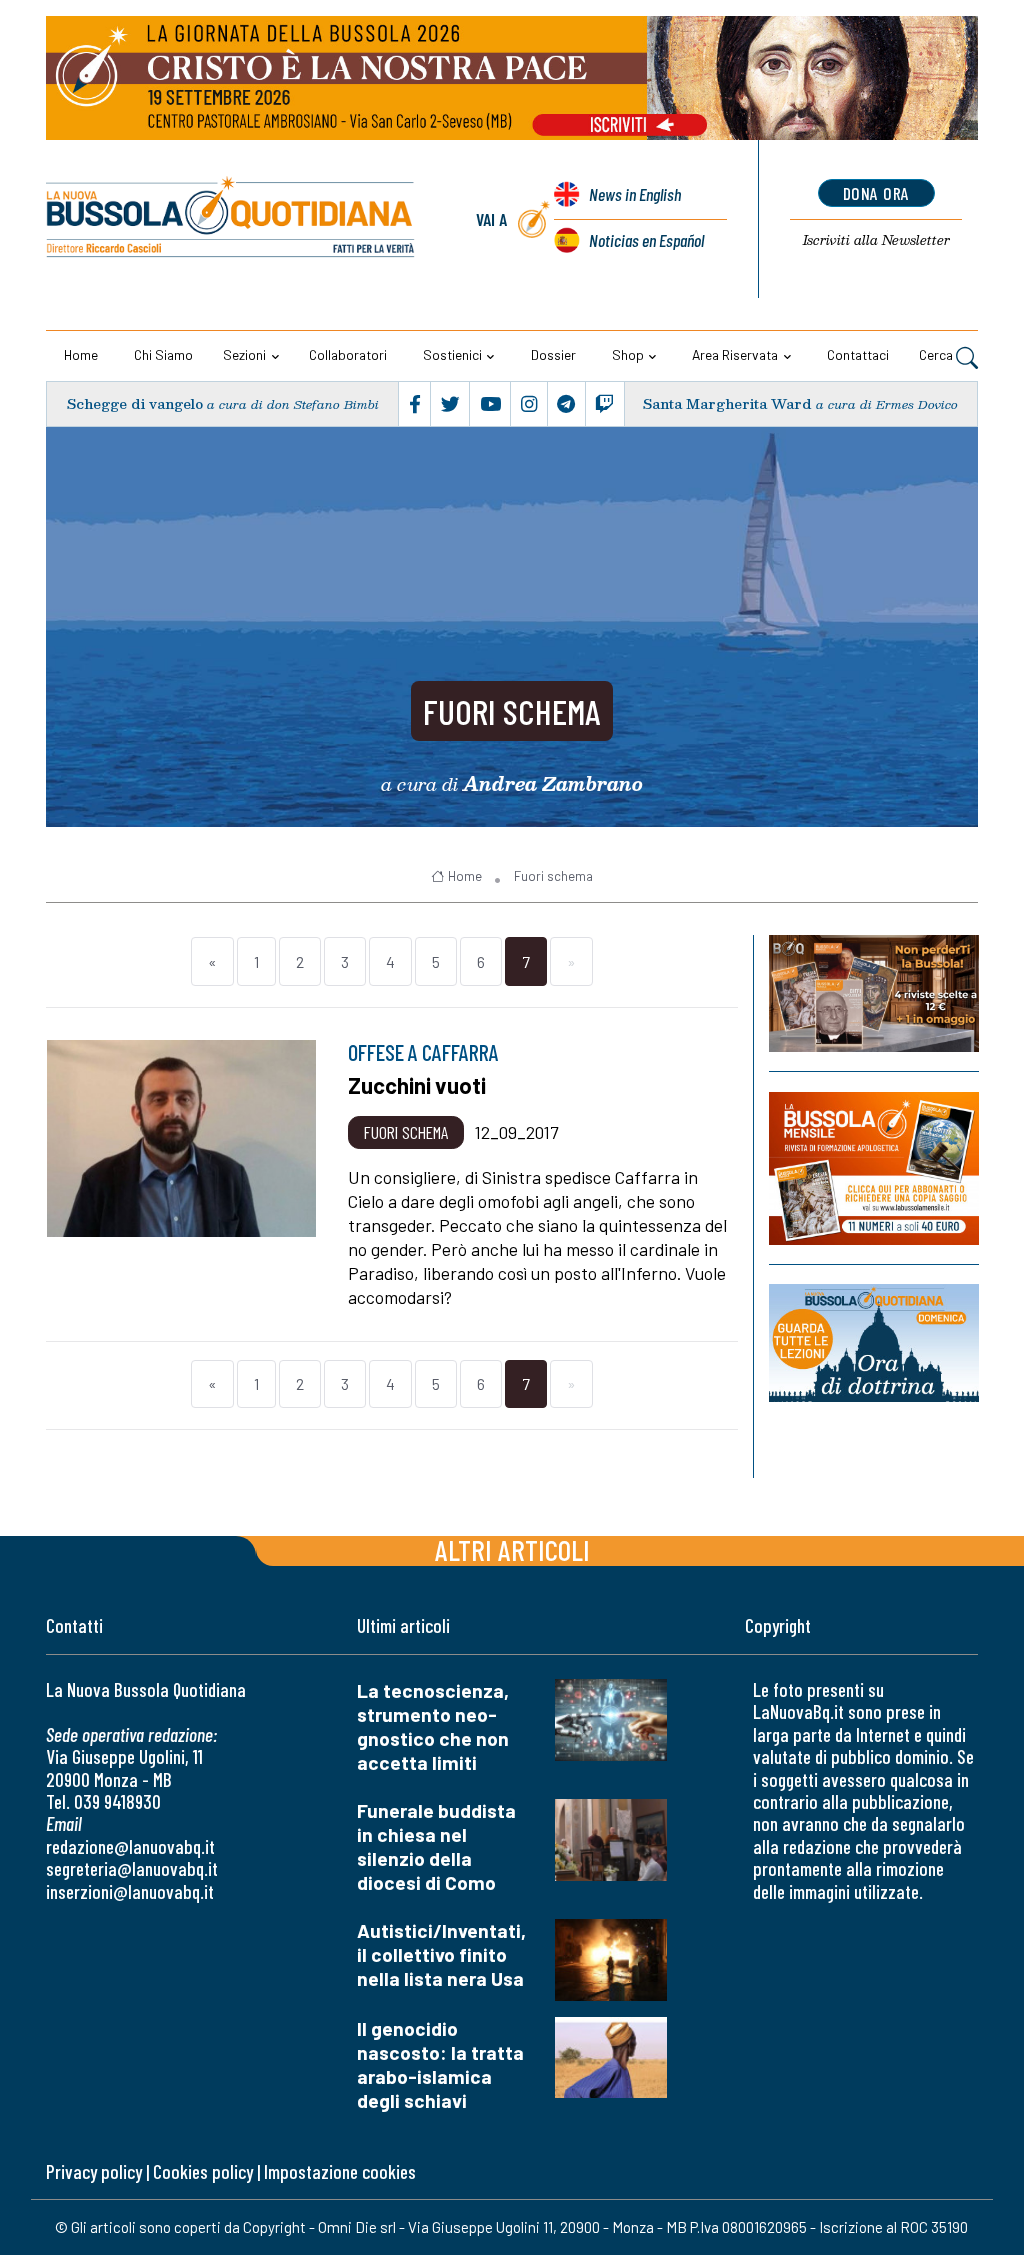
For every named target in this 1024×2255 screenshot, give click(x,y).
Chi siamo (163, 354)
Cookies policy (203, 2171)
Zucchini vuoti (417, 1085)
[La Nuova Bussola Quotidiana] (231, 219)
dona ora (876, 193)
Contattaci (858, 354)
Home (81, 354)
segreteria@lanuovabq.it (132, 1868)
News (635, 194)
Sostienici (452, 354)
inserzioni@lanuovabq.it (130, 1891)
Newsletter (876, 240)
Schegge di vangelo (135, 403)
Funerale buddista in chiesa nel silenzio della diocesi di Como (436, 1846)
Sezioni (244, 354)
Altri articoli (512, 1549)
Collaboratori (348, 354)
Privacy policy (94, 2171)
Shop (628, 354)
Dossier (553, 354)
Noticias (646, 240)
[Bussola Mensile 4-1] (874, 993)
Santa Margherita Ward (727, 403)
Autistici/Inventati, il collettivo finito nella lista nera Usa (441, 1954)
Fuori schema (511, 711)
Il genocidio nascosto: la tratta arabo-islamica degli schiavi (440, 2064)
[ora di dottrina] (874, 1343)
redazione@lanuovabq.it (130, 1846)
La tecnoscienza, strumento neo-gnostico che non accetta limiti (433, 1726)
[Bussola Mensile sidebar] (874, 1168)
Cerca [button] (937, 354)
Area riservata (735, 354)
